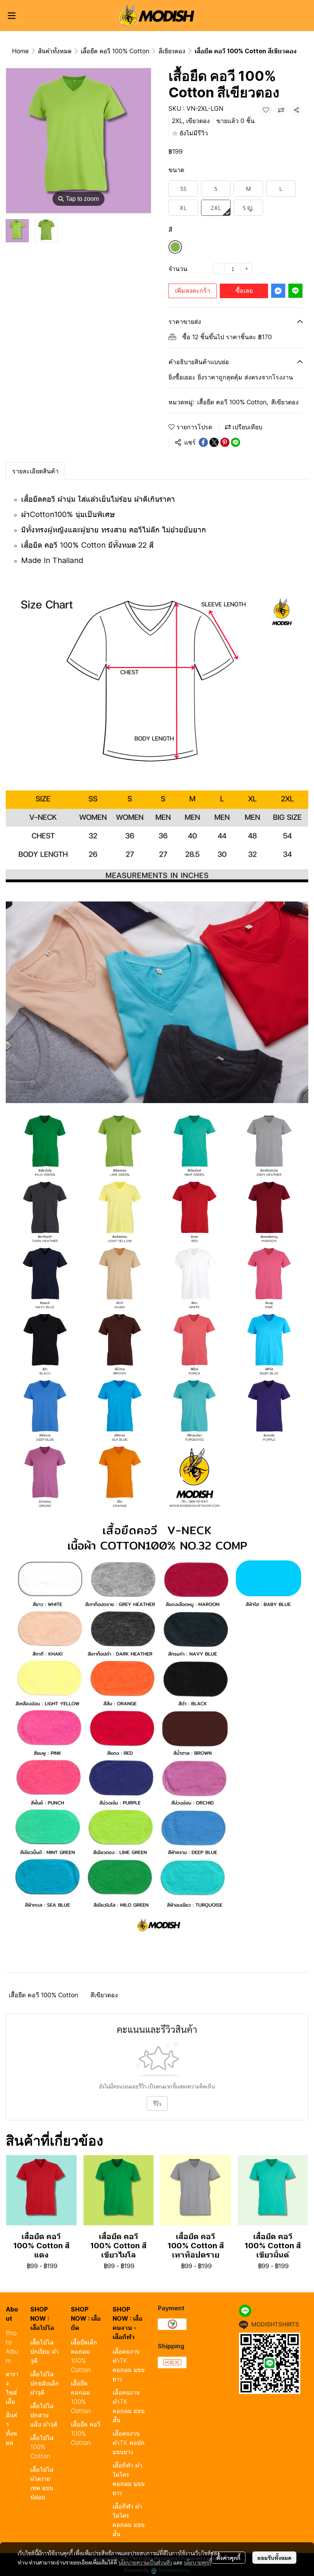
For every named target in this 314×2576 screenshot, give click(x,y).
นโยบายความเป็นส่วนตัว (145, 2562)
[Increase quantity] (247, 269)
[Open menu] (11, 16)
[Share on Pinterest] (225, 442)
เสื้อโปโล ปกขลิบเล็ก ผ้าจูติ (45, 2383)
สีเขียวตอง (172, 51)
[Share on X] (214, 442)
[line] (245, 2311)
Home (20, 51)
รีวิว (157, 2103)
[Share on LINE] (235, 442)
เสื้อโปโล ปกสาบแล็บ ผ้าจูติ (44, 2415)
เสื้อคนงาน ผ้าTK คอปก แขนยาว (129, 2443)
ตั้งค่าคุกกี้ (228, 2558)
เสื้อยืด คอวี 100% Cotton (115, 51)
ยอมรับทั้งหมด (274, 2558)
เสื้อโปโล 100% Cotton (42, 2447)
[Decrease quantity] (219, 269)
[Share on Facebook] (203, 442)
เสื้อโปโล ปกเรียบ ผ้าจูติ (44, 2351)
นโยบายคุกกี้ (198, 2562)
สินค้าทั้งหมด (55, 51)
